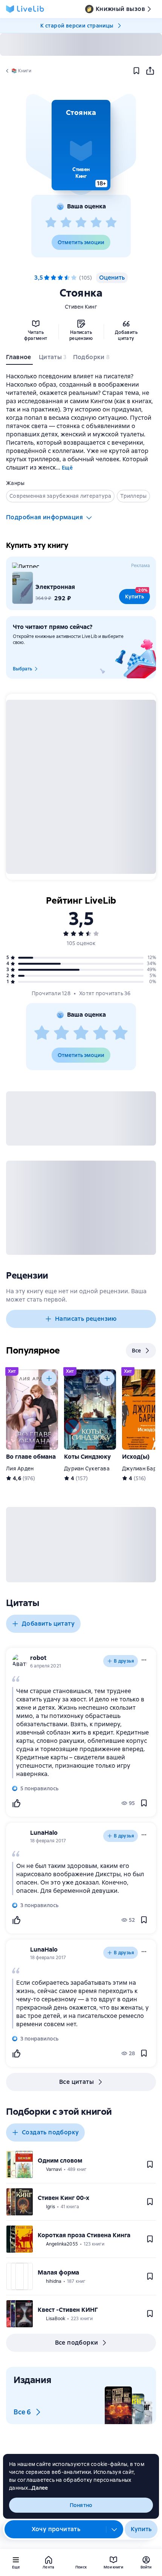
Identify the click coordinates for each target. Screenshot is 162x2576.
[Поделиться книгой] (150, 71)
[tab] (19, 359)
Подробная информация (44, 517)
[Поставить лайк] (16, 1803)
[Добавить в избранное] (136, 71)
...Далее (38, 2488)
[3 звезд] (81, 223)
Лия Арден (20, 1469)
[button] (81, 145)
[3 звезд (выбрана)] (60, 278)
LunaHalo (44, 1833)
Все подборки (77, 2343)
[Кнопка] (49, 1378)
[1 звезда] (51, 223)
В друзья (124, 1661)
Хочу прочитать (56, 2529)
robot (38, 1658)
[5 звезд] (111, 223)
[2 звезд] (66, 223)
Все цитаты (76, 2082)
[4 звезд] (96, 223)
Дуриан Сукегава (87, 1469)
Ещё (67, 468)
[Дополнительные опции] (115, 2529)
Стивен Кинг (81, 307)
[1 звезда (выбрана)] (47, 278)
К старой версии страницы (77, 26)
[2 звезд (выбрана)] (53, 278)
